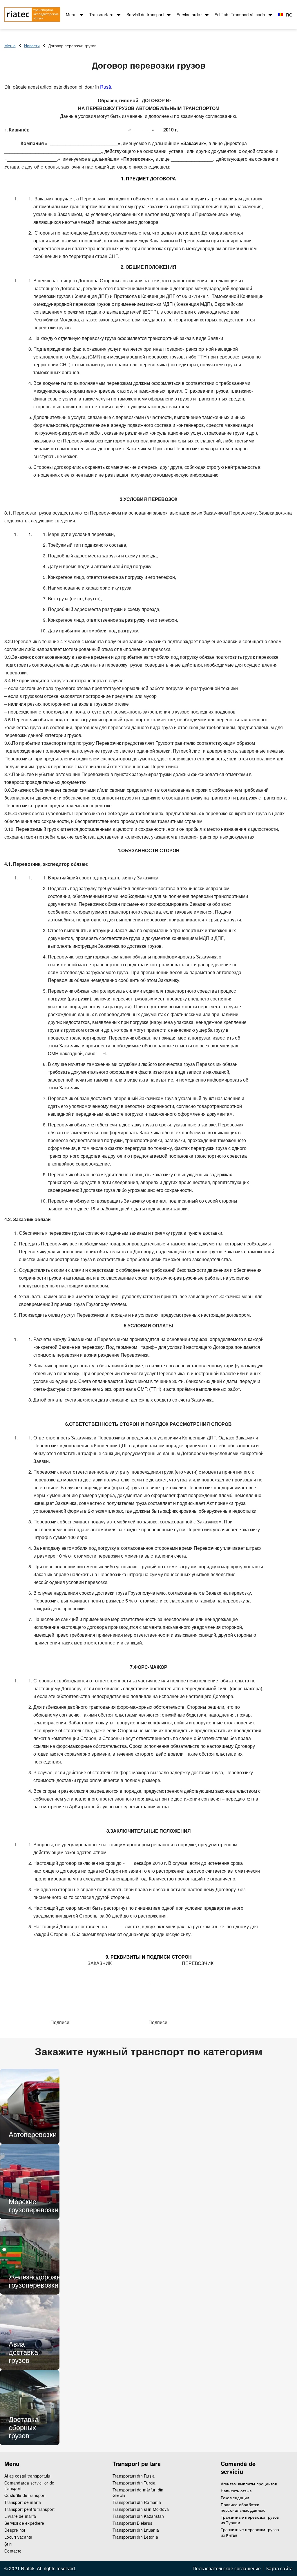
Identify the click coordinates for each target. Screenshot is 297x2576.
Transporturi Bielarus (132, 2523)
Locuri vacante (18, 2537)
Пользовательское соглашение (227, 2568)
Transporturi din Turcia (134, 2483)
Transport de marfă (23, 2502)
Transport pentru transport (30, 2509)
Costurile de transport (25, 2495)
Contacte (13, 2551)
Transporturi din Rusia (134, 2476)
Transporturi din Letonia (135, 2537)
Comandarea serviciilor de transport (29, 2486)
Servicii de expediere (24, 2523)
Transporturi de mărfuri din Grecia (138, 2493)
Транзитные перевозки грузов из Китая (250, 2532)
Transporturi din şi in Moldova (141, 2509)
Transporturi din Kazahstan (138, 2516)
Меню (10, 45)
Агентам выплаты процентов (249, 2484)
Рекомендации (235, 2498)
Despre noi (15, 2530)
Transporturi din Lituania (136, 2530)
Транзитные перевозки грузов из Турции (250, 2520)
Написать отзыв (236, 2491)
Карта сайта (279, 2568)
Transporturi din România (137, 2502)
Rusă (106, 87)
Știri (8, 2544)
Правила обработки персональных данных (243, 2507)
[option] (30, 2106)
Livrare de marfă (20, 2516)
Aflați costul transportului (28, 2476)
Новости (32, 45)
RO (289, 15)
